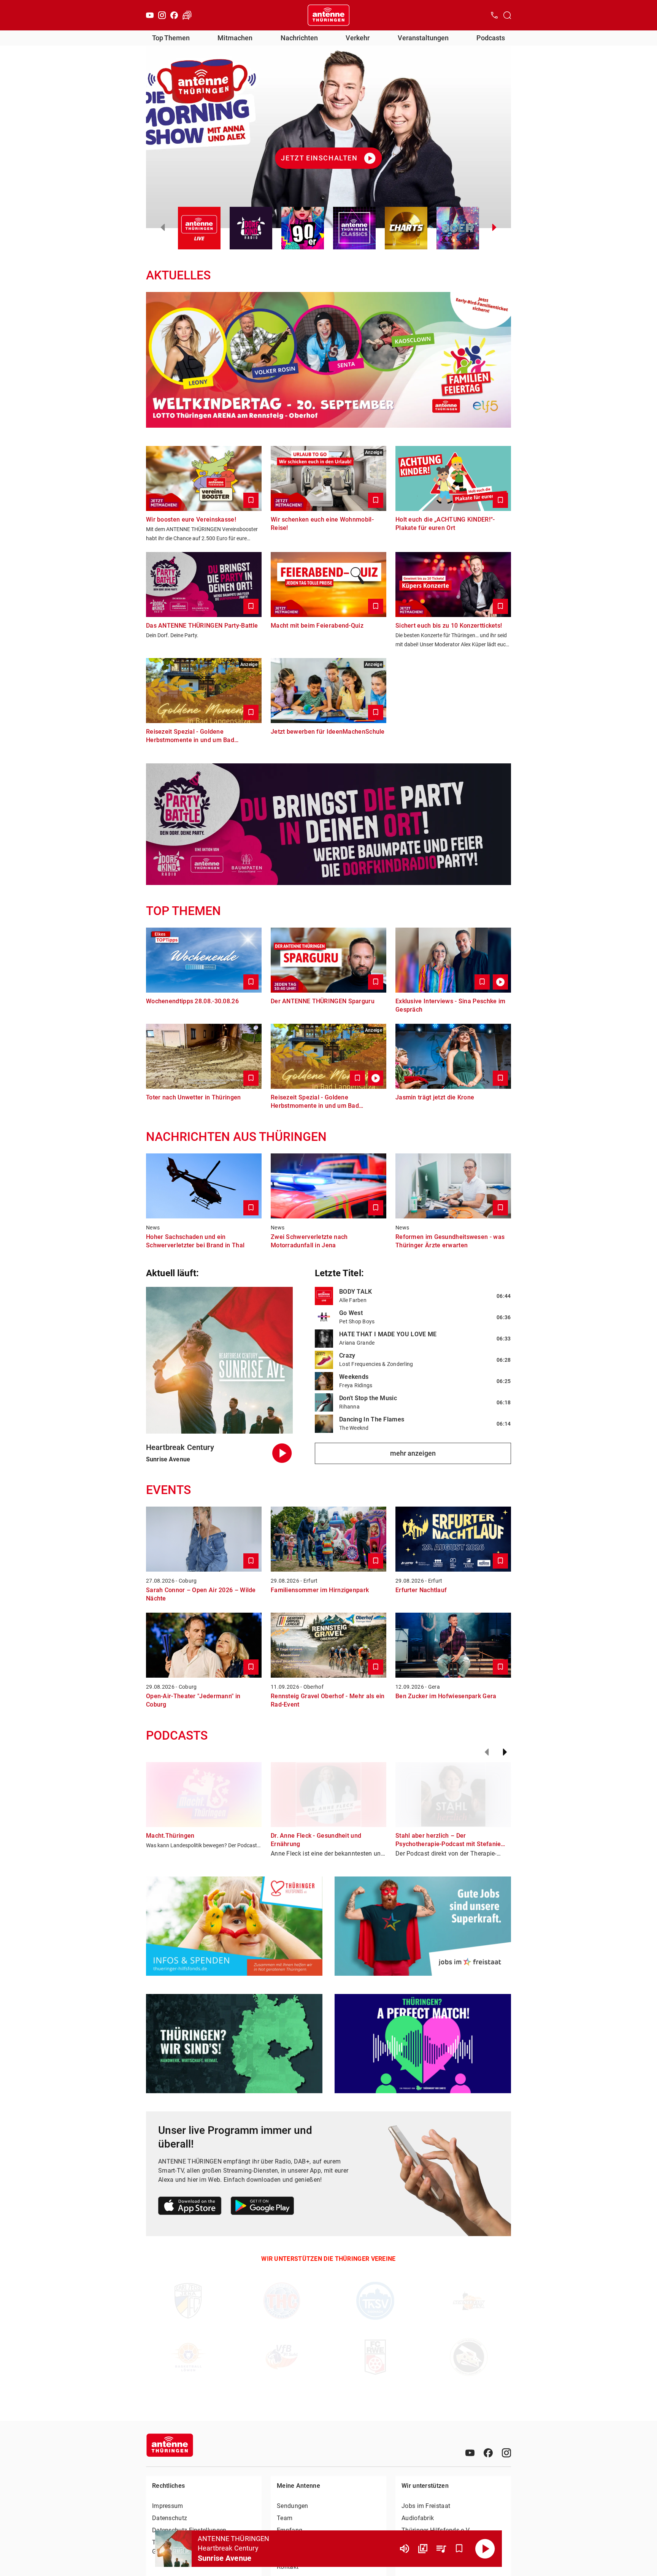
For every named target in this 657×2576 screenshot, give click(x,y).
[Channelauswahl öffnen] (507, 15)
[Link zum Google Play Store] (262, 2207)
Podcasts (491, 38)
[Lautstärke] (405, 2549)
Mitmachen (235, 38)
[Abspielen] (485, 2549)
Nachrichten (299, 38)
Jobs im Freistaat (426, 2506)
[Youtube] (150, 15)
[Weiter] (505, 1752)
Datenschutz (170, 2518)
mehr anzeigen (413, 1453)
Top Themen (171, 38)
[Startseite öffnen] (328, 15)
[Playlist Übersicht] (441, 2549)
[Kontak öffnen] (494, 15)
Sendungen (293, 2506)
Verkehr (358, 38)
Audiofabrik (418, 2518)
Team (285, 2518)
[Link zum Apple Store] (190, 2207)
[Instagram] (162, 15)
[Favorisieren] (459, 2549)
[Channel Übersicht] (423, 2549)
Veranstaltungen (423, 38)
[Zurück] (487, 1752)
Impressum (168, 2506)
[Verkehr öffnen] (187, 15)
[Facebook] (174, 15)
